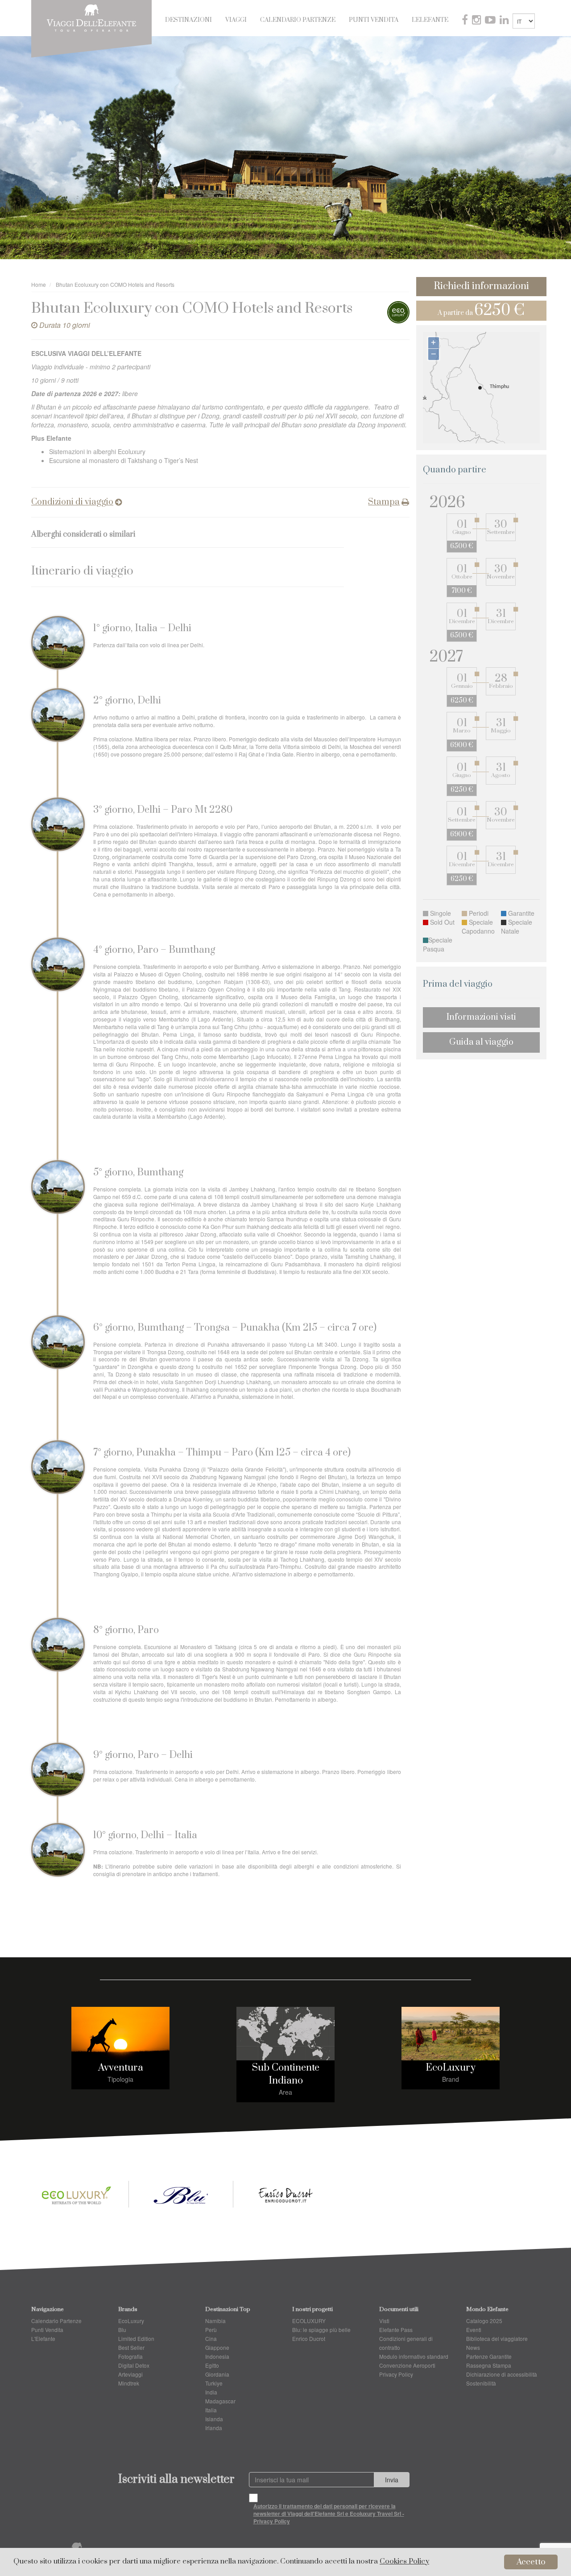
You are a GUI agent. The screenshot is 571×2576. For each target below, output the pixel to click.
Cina (211, 2338)
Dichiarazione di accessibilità (502, 2374)
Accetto (531, 2562)
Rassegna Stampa (489, 2365)
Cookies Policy (404, 2562)
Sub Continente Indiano (286, 2074)
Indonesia (217, 2356)
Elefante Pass (396, 2330)
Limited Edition (136, 2338)
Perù (211, 2330)
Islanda (214, 2419)
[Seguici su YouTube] (491, 21)
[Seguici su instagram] (477, 21)
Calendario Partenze (298, 20)
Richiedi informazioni (481, 286)
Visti (384, 2321)
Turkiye (214, 2383)
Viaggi (236, 20)
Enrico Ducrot (309, 2338)
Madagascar (220, 2401)
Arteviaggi (130, 2374)
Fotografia (130, 2356)
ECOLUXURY (309, 2321)
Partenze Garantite (489, 2356)
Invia (392, 2480)
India (211, 2392)
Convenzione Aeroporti (407, 2365)
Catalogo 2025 (484, 2321)
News (473, 2347)
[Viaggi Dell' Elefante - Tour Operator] (91, 17)
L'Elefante (430, 20)
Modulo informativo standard (414, 2356)
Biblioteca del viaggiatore (497, 2338)
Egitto (212, 2365)
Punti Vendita (374, 20)
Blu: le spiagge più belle (321, 2330)
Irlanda (214, 2428)
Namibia (215, 2321)
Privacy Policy (396, 2374)
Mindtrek (129, 2383)
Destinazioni (188, 20)
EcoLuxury (451, 2068)
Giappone (217, 2347)
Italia (211, 2410)
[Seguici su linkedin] (505, 21)
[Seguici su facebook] (466, 21)
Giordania (217, 2374)
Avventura (121, 2068)
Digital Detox (134, 2365)
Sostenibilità (481, 2383)
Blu (122, 2330)
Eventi (474, 2330)
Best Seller (131, 2347)
